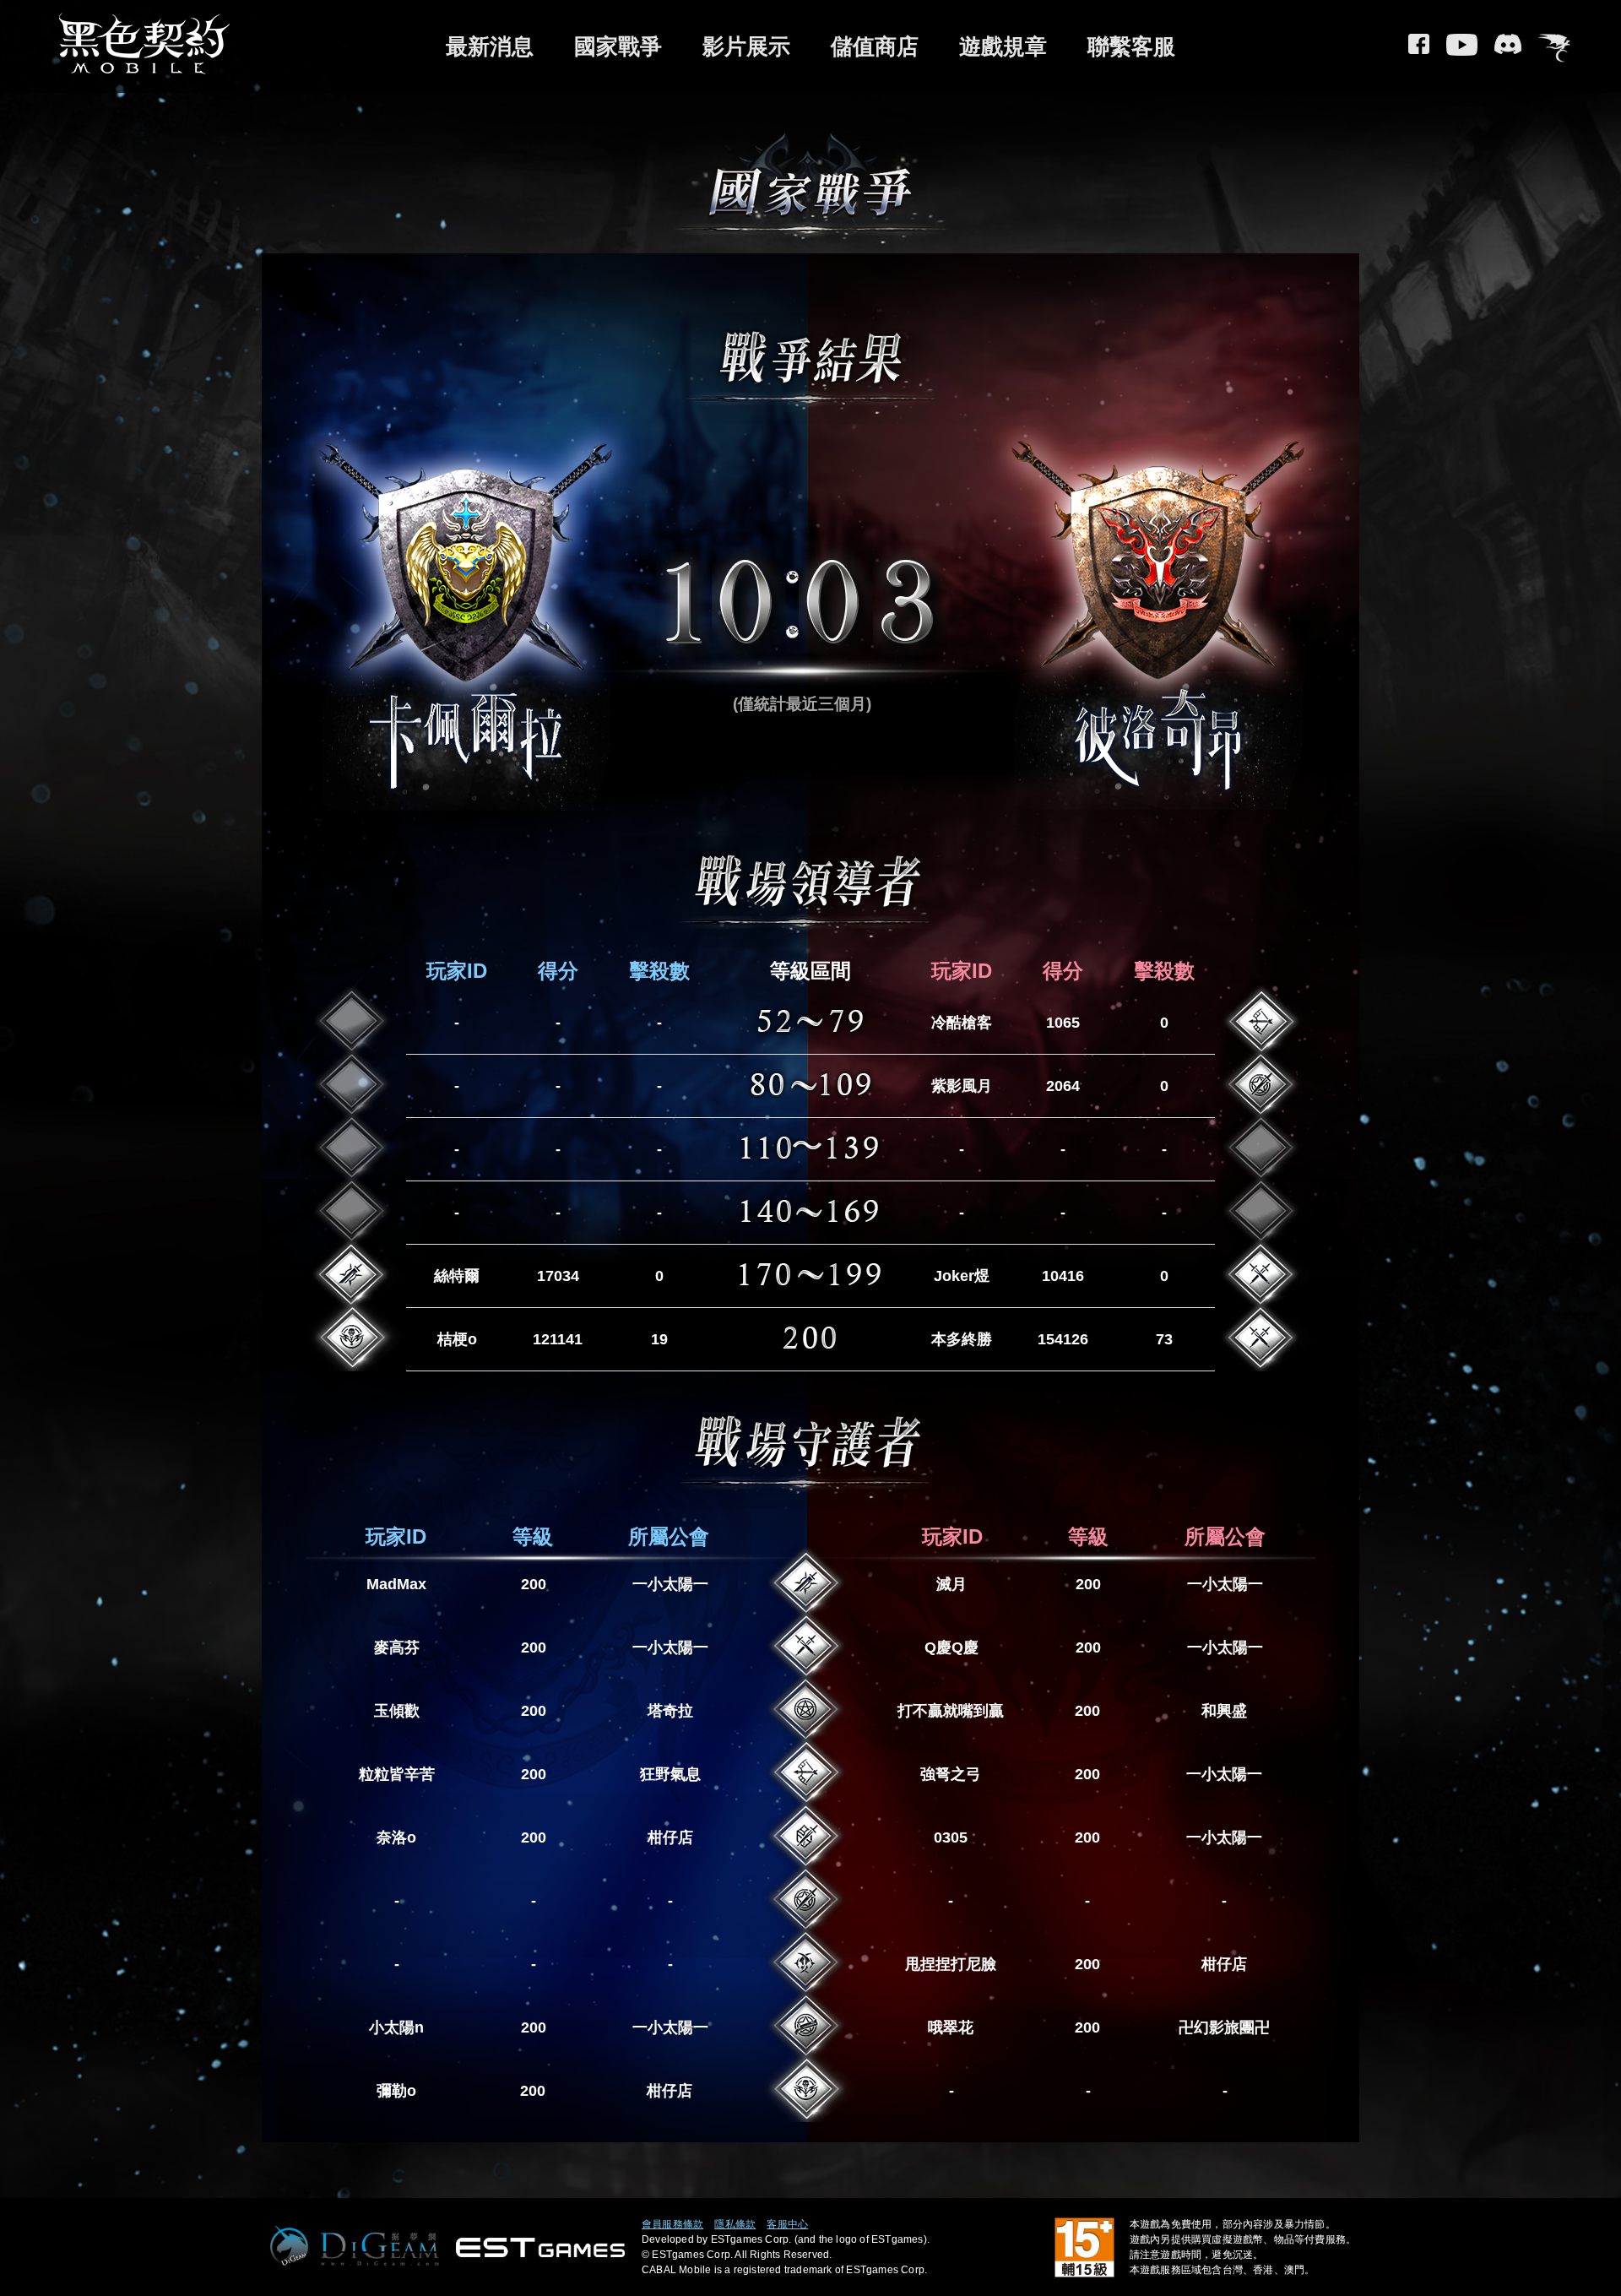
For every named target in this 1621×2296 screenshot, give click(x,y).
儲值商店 (875, 46)
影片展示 (746, 46)
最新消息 (490, 46)
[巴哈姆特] (1554, 50)
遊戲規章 (1003, 46)
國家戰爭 (618, 46)
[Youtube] (1462, 50)
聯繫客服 (1131, 46)
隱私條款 (735, 2224)
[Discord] (1508, 50)
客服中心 (787, 2224)
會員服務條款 (672, 2224)
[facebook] (1419, 50)
